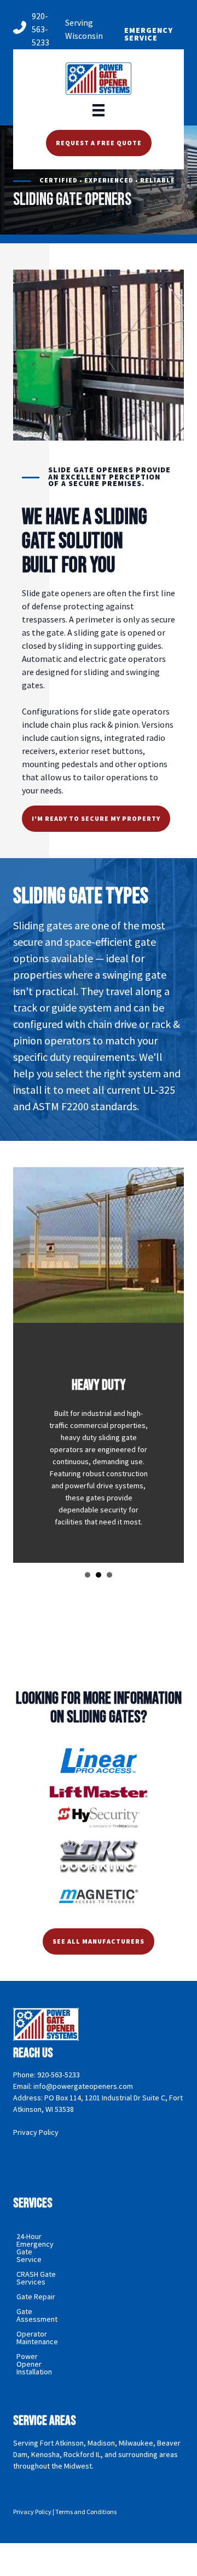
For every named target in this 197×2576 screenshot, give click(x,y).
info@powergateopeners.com (83, 2086)
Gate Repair (36, 2297)
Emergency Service (149, 34)
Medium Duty (88, 1575)
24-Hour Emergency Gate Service (35, 2248)
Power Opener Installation (34, 2364)
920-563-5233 (40, 29)
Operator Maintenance (37, 2338)
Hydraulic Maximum (109, 1575)
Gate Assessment (37, 2315)
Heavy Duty (99, 1575)
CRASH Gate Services (36, 2278)
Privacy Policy (36, 2132)
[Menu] (99, 109)
